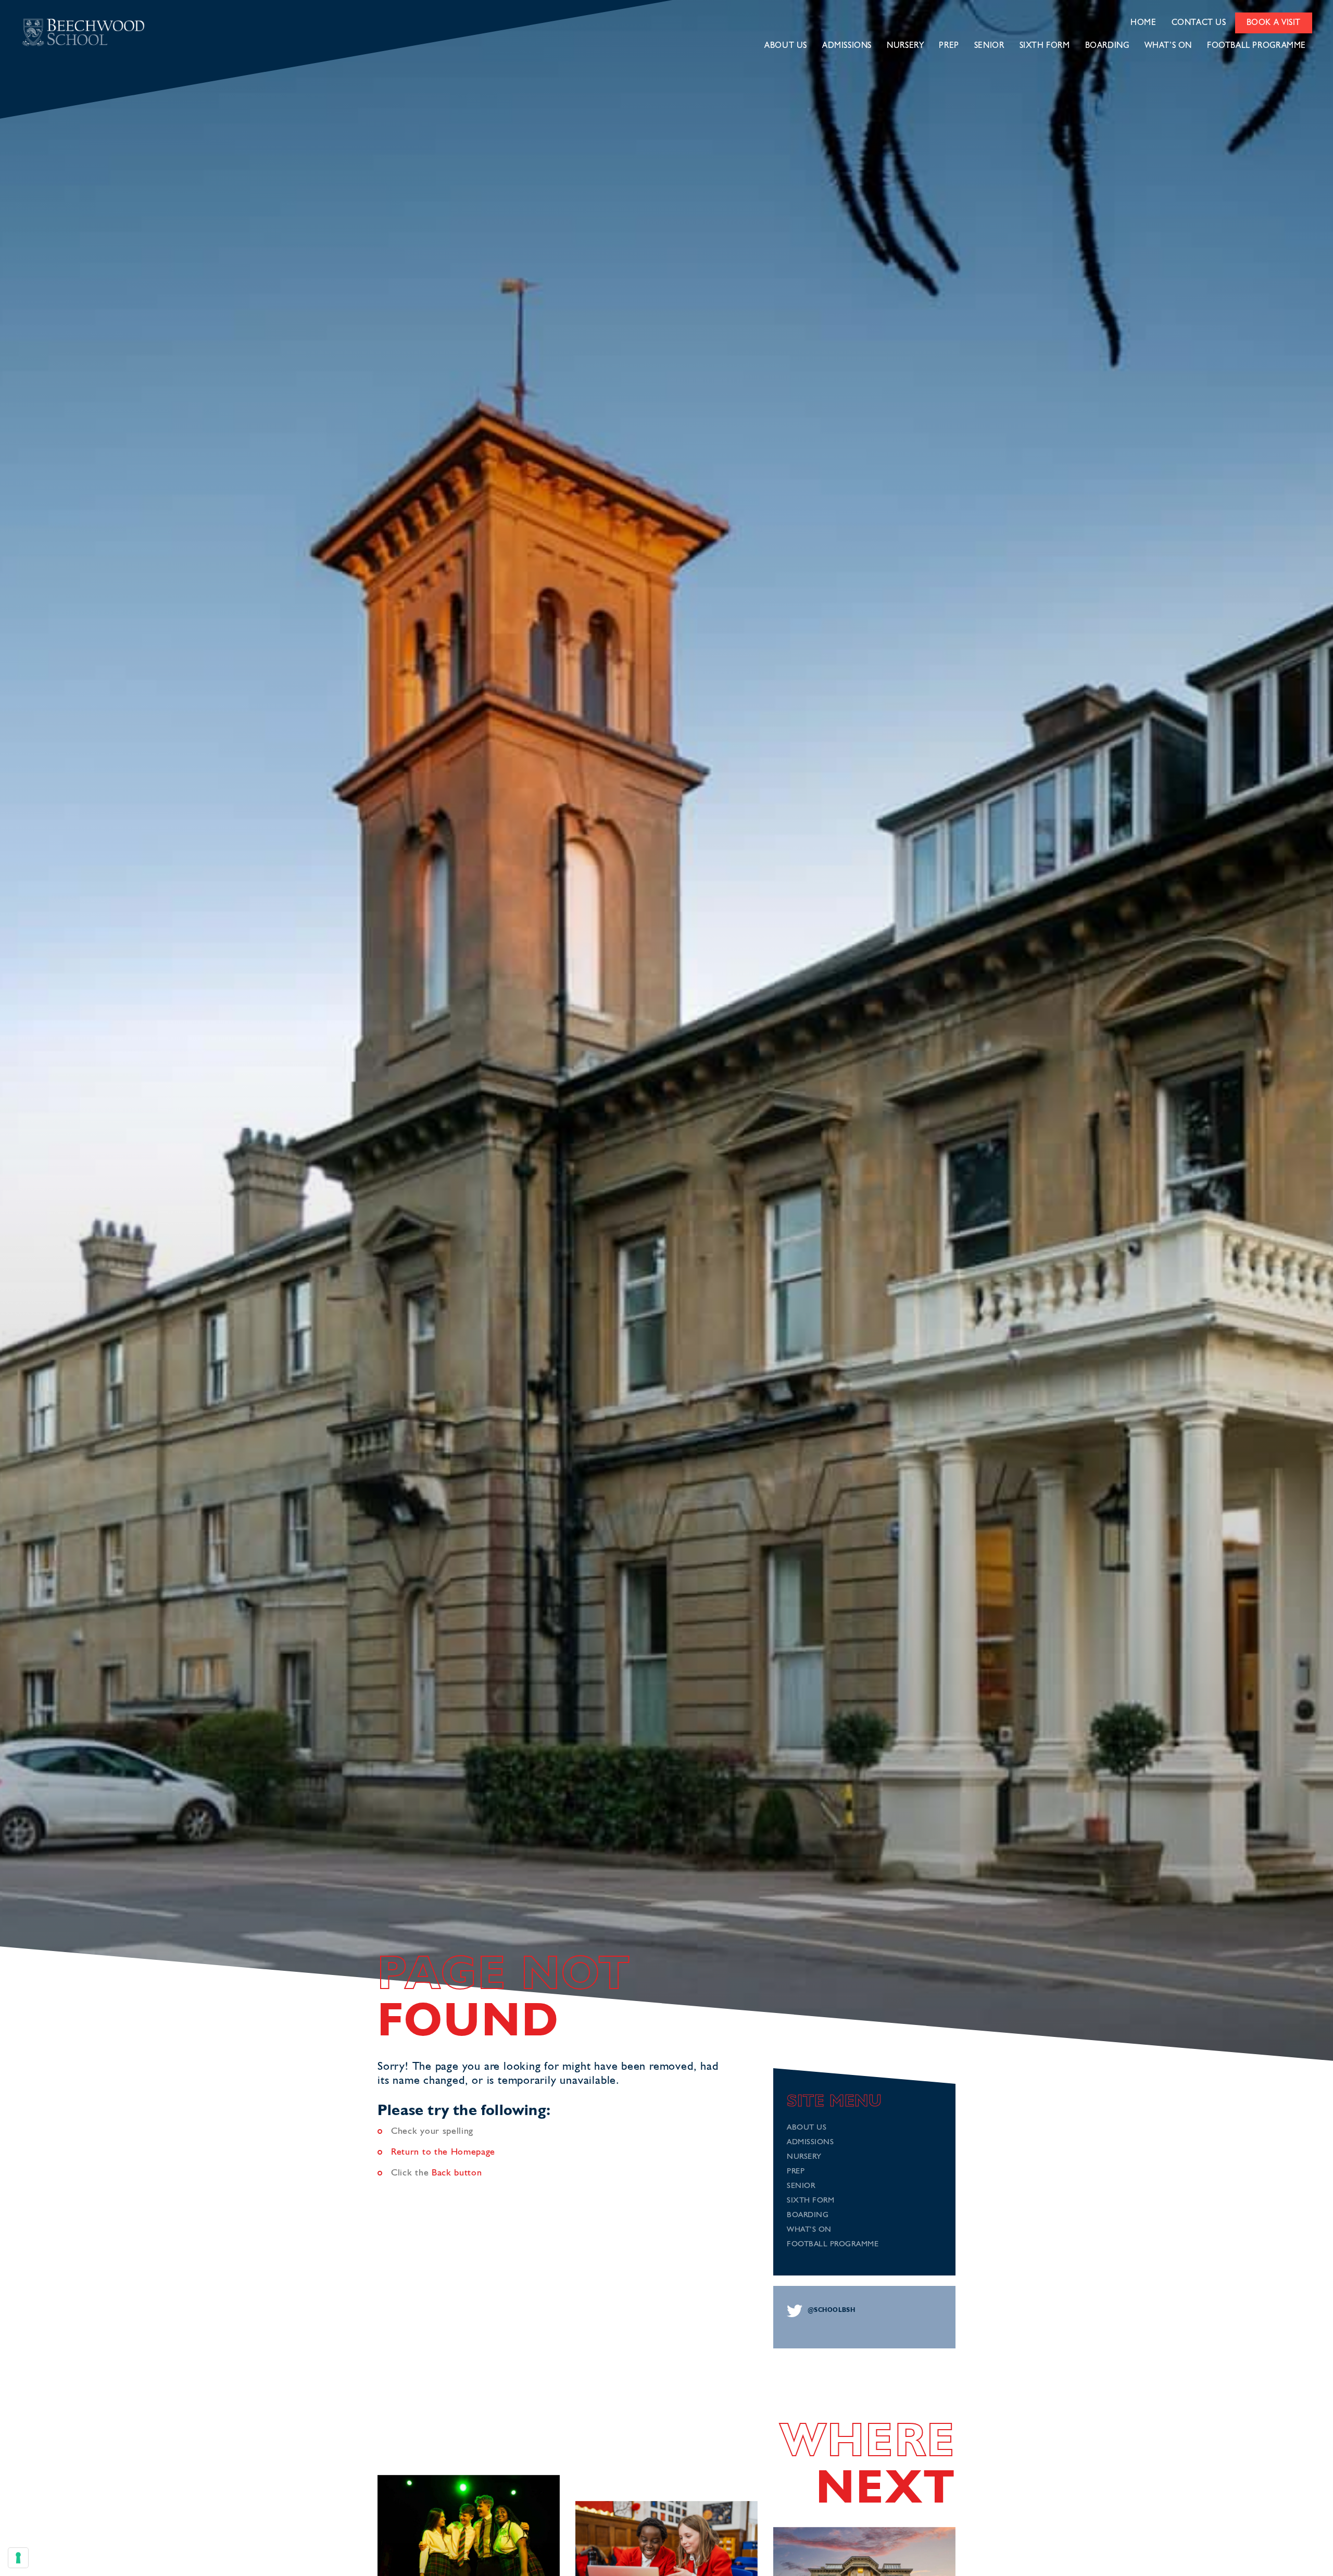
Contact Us (1199, 23)
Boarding (1107, 46)
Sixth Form (1045, 46)
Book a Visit (1274, 23)
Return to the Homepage (443, 2152)
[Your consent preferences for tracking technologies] (18, 2558)
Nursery (905, 46)
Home (1143, 23)
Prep (949, 46)
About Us (786, 46)
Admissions (847, 46)
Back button (457, 2173)
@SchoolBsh (831, 2310)
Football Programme (1256, 46)
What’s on (1168, 46)
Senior (989, 46)
